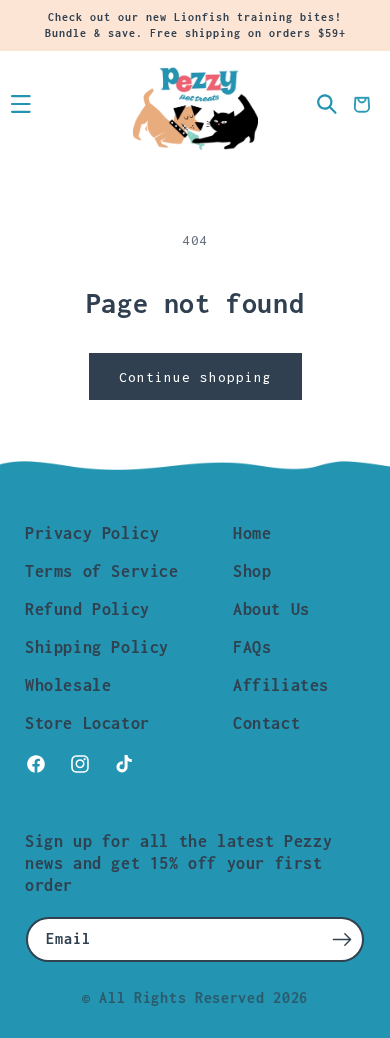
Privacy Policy (92, 533)
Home (252, 533)
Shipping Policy (97, 647)
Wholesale (68, 685)
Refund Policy (87, 609)
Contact (266, 723)
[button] (20, 104)
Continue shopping (195, 377)
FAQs (252, 647)
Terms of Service (102, 571)
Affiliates (281, 685)
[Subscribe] (342, 939)
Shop (252, 571)
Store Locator (87, 723)
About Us (271, 609)
